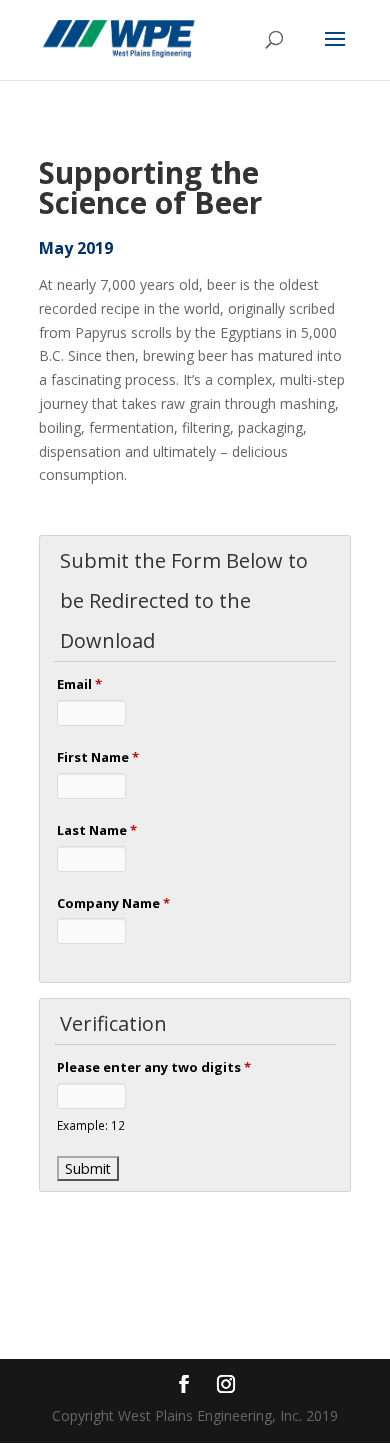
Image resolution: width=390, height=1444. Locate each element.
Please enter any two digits (154, 1067)
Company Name (113, 903)
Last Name (97, 830)
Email (79, 684)
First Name (98, 757)
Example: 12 (91, 1125)
